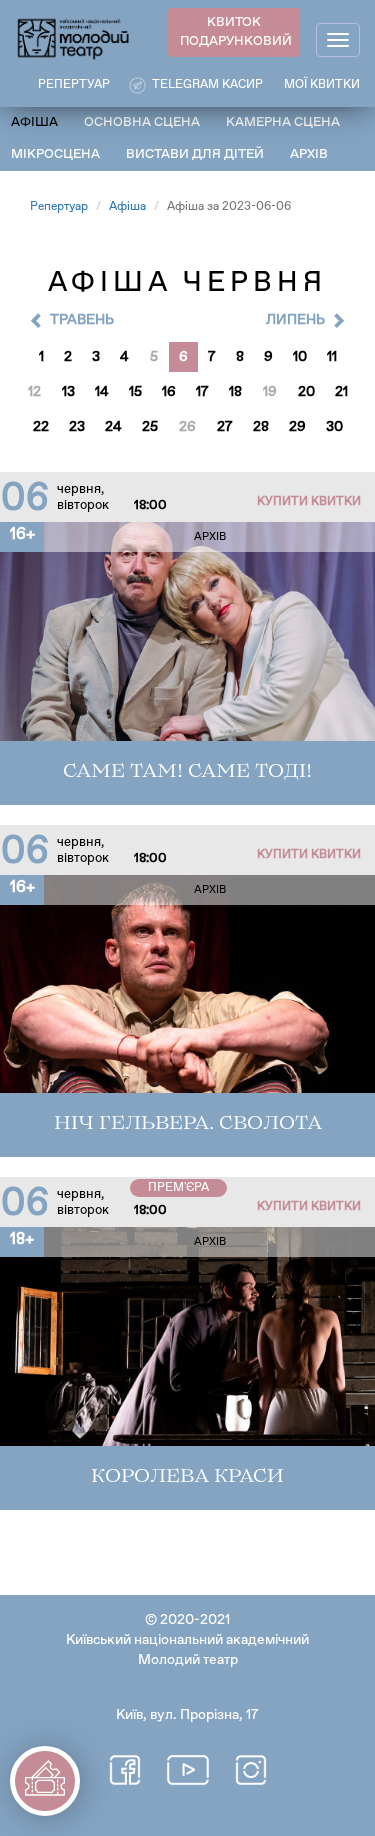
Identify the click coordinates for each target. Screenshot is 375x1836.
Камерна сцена (283, 122)
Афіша (34, 122)
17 (202, 392)
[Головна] (74, 37)
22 (41, 427)
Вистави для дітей (195, 154)
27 (225, 427)
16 (169, 392)
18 (235, 392)
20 (306, 392)
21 (341, 392)
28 (261, 427)
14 (102, 392)
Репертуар (59, 207)
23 (77, 427)
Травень (82, 320)
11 (332, 357)
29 (297, 427)
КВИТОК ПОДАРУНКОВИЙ (236, 32)
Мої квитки (322, 85)
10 (300, 357)
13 (68, 392)
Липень (295, 320)
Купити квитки (309, 502)
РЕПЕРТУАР (74, 85)
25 (150, 427)
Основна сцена (142, 122)
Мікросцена (55, 154)
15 (135, 392)
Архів (309, 154)
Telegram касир (207, 85)
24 (113, 427)
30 (334, 427)
